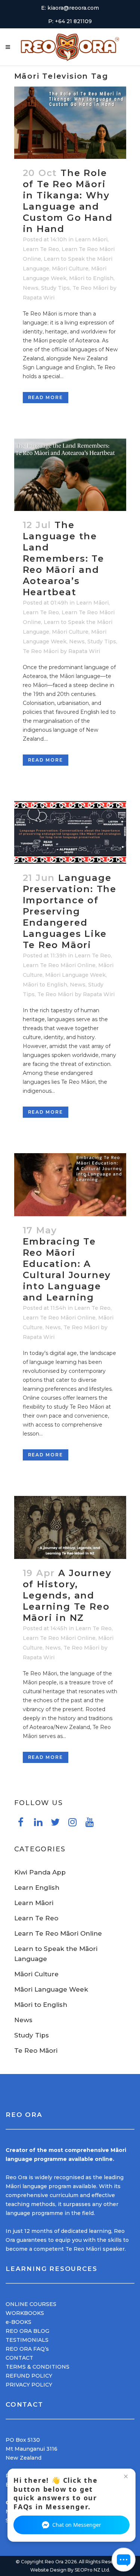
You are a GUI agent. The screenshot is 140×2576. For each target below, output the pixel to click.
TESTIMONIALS (27, 2340)
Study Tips (55, 288)
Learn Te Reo (41, 249)
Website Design (48, 2570)
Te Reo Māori (90, 288)
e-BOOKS (18, 2322)
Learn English (37, 1888)
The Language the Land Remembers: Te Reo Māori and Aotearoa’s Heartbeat (63, 559)
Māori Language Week (75, 975)
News (31, 288)
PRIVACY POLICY (29, 2385)
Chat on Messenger (77, 2525)
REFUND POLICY (29, 2376)
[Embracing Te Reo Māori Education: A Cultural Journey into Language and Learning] (70, 1185)
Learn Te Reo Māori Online (59, 965)
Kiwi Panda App (40, 1872)
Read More (46, 397)
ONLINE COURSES (31, 2304)
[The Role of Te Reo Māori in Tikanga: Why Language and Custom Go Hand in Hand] (70, 123)
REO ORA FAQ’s (27, 2349)
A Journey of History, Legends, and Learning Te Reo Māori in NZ (67, 1595)
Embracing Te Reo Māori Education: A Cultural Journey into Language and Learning (67, 1269)
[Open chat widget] (124, 2560)
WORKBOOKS (25, 2313)
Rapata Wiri (39, 298)
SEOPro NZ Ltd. (92, 2570)
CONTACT (19, 2358)
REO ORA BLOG (27, 2331)
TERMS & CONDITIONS (38, 2367)
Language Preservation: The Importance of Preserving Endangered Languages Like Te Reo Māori (70, 911)
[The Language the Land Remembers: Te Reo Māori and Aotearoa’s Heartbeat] (70, 475)
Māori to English (91, 278)
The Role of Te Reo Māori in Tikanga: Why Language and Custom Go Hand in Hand (68, 201)
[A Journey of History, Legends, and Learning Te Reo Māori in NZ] (70, 1527)
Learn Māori (91, 239)
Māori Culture (70, 269)
